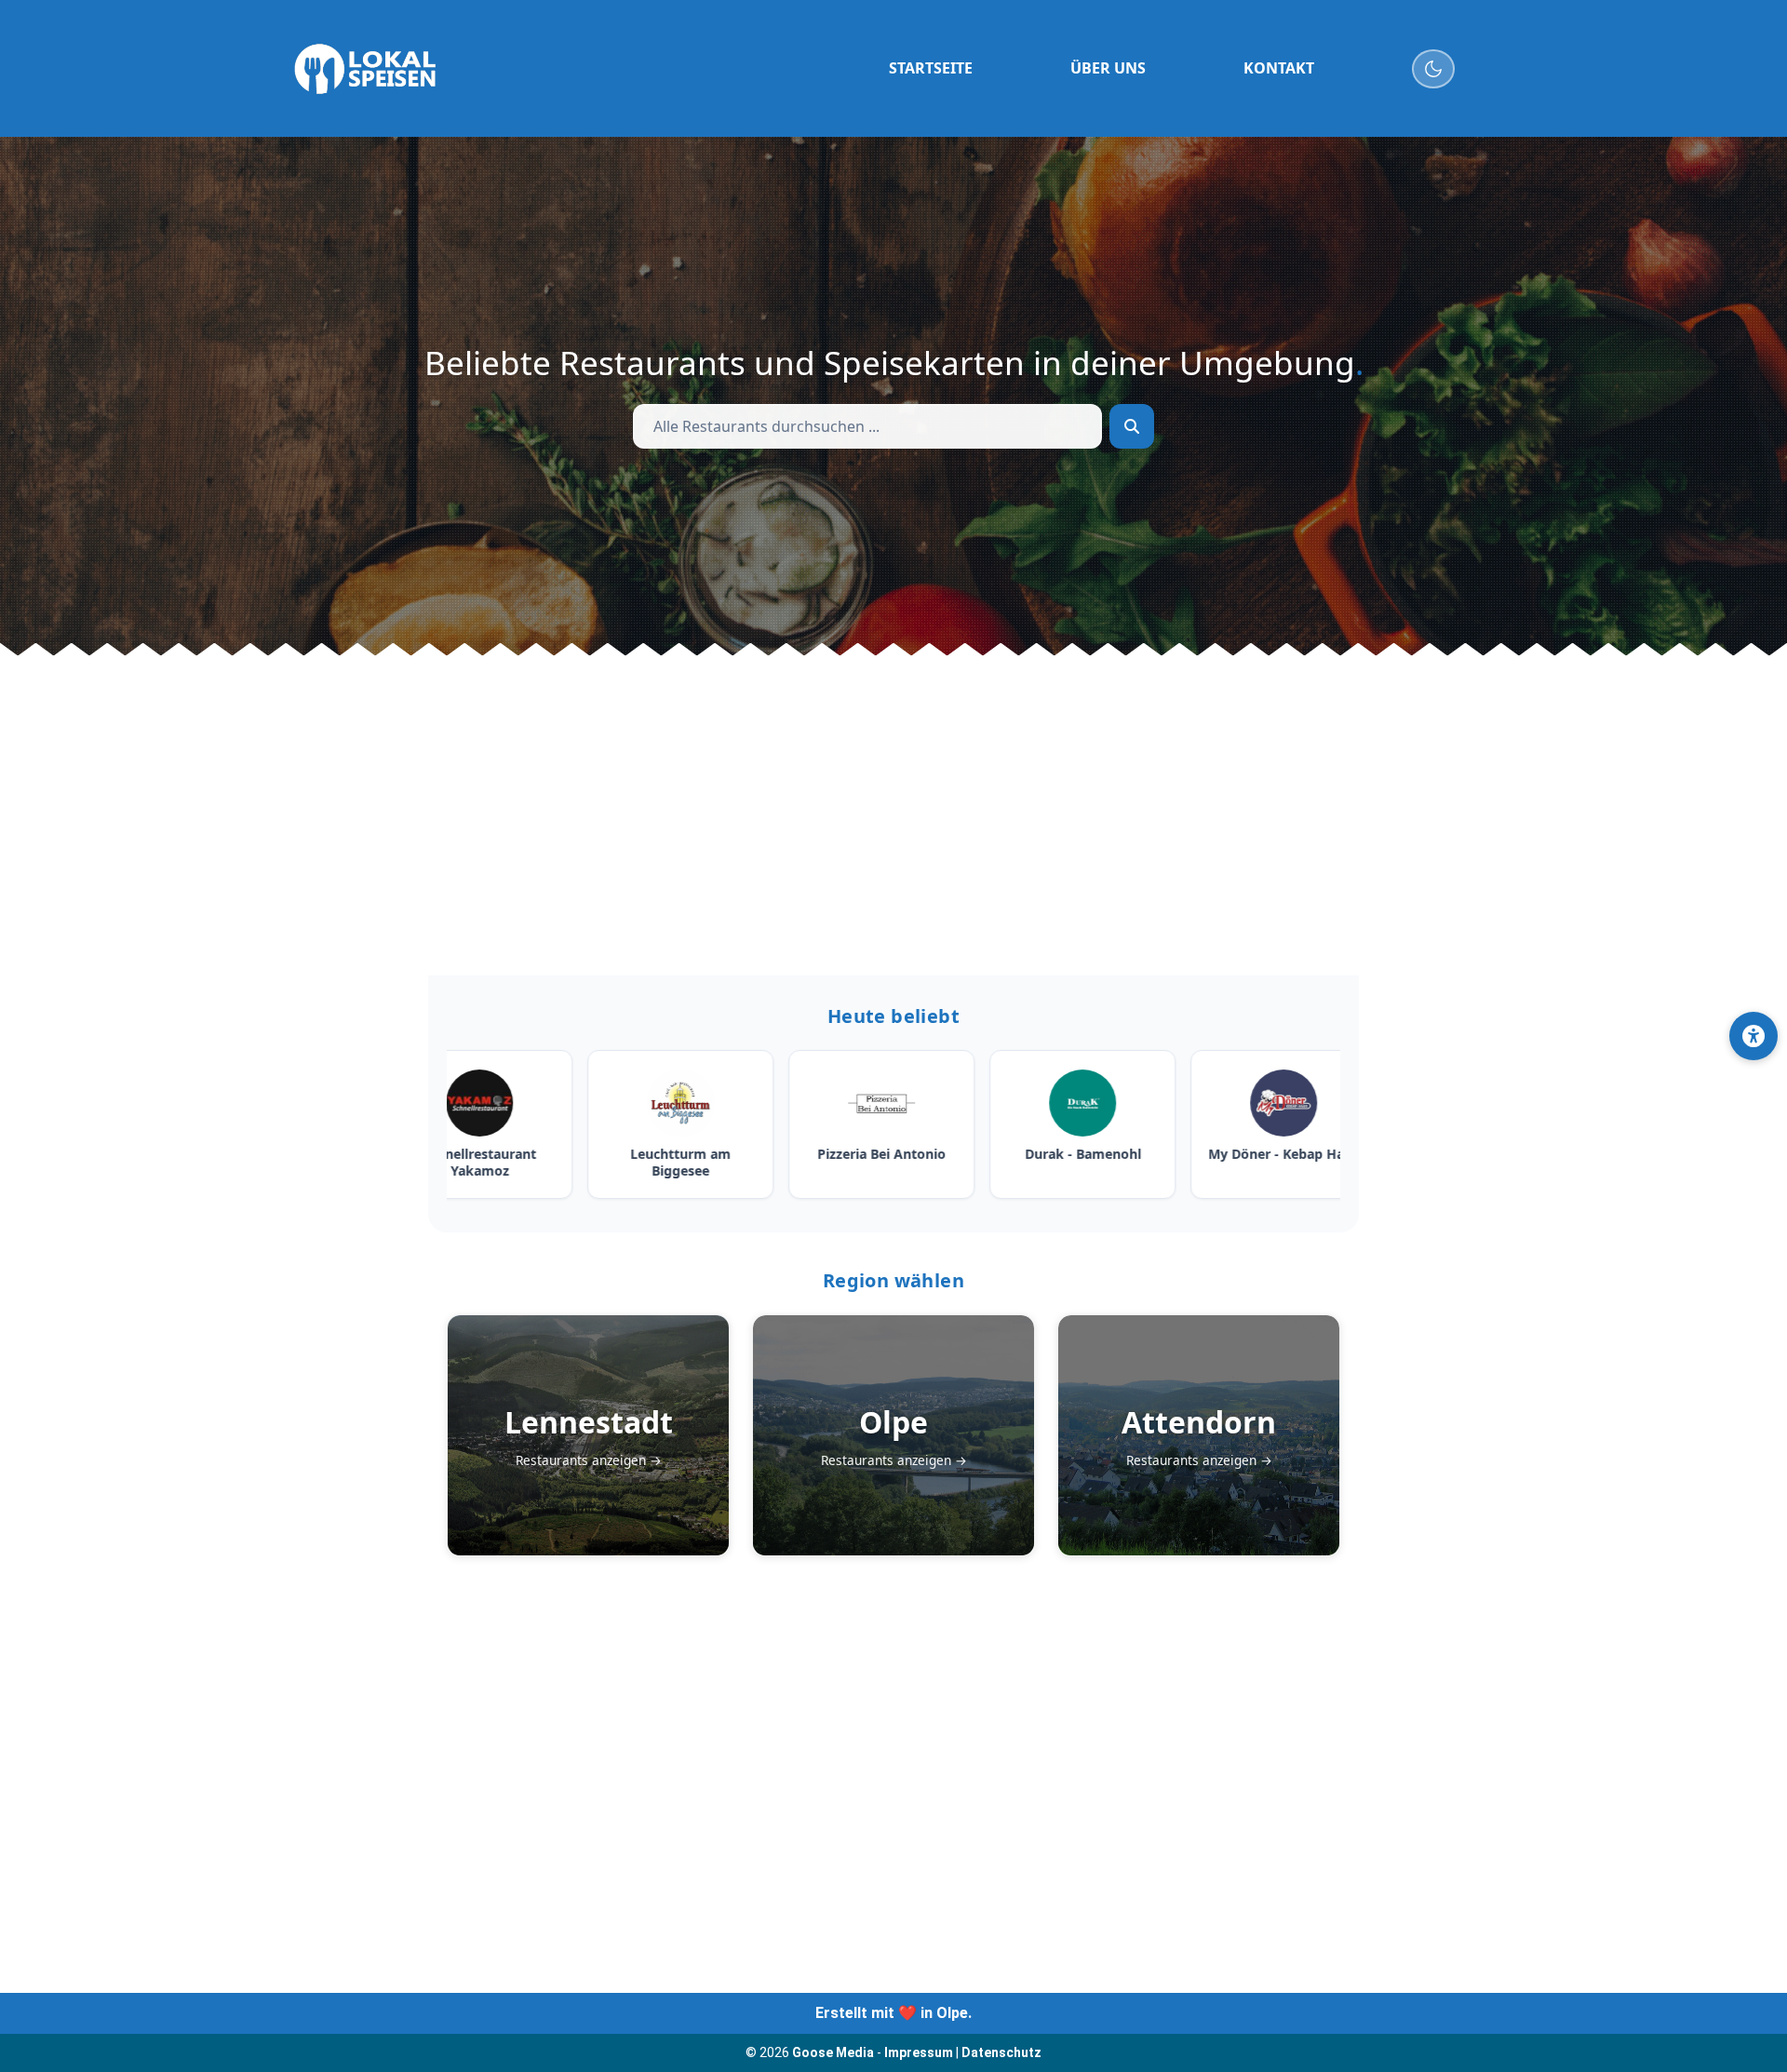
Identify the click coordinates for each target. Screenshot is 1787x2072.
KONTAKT (1279, 68)
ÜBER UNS (1108, 68)
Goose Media (833, 2052)
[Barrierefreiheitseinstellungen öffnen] (1753, 1036)
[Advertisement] (893, 815)
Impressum (919, 2052)
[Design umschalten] (1434, 69)
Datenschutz (1001, 2052)
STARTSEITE (931, 68)
